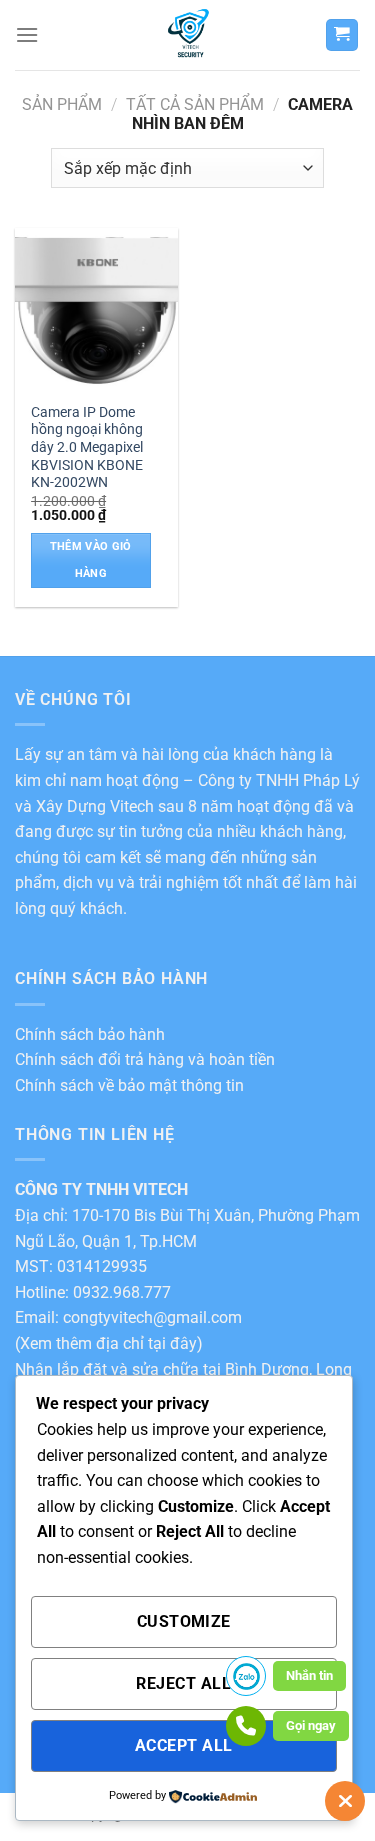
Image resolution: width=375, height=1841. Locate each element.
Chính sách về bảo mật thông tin (129, 1085)
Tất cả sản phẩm (195, 104)
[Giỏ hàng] (342, 35)
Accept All (184, 1746)
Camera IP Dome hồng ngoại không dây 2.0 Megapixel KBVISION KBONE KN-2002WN (87, 447)
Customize (184, 1622)
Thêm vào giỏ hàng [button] (91, 559)
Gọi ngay (311, 1725)
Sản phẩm (62, 104)
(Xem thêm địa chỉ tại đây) (109, 1343)
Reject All (183, 1684)
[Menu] (27, 34)
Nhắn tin (309, 1675)
